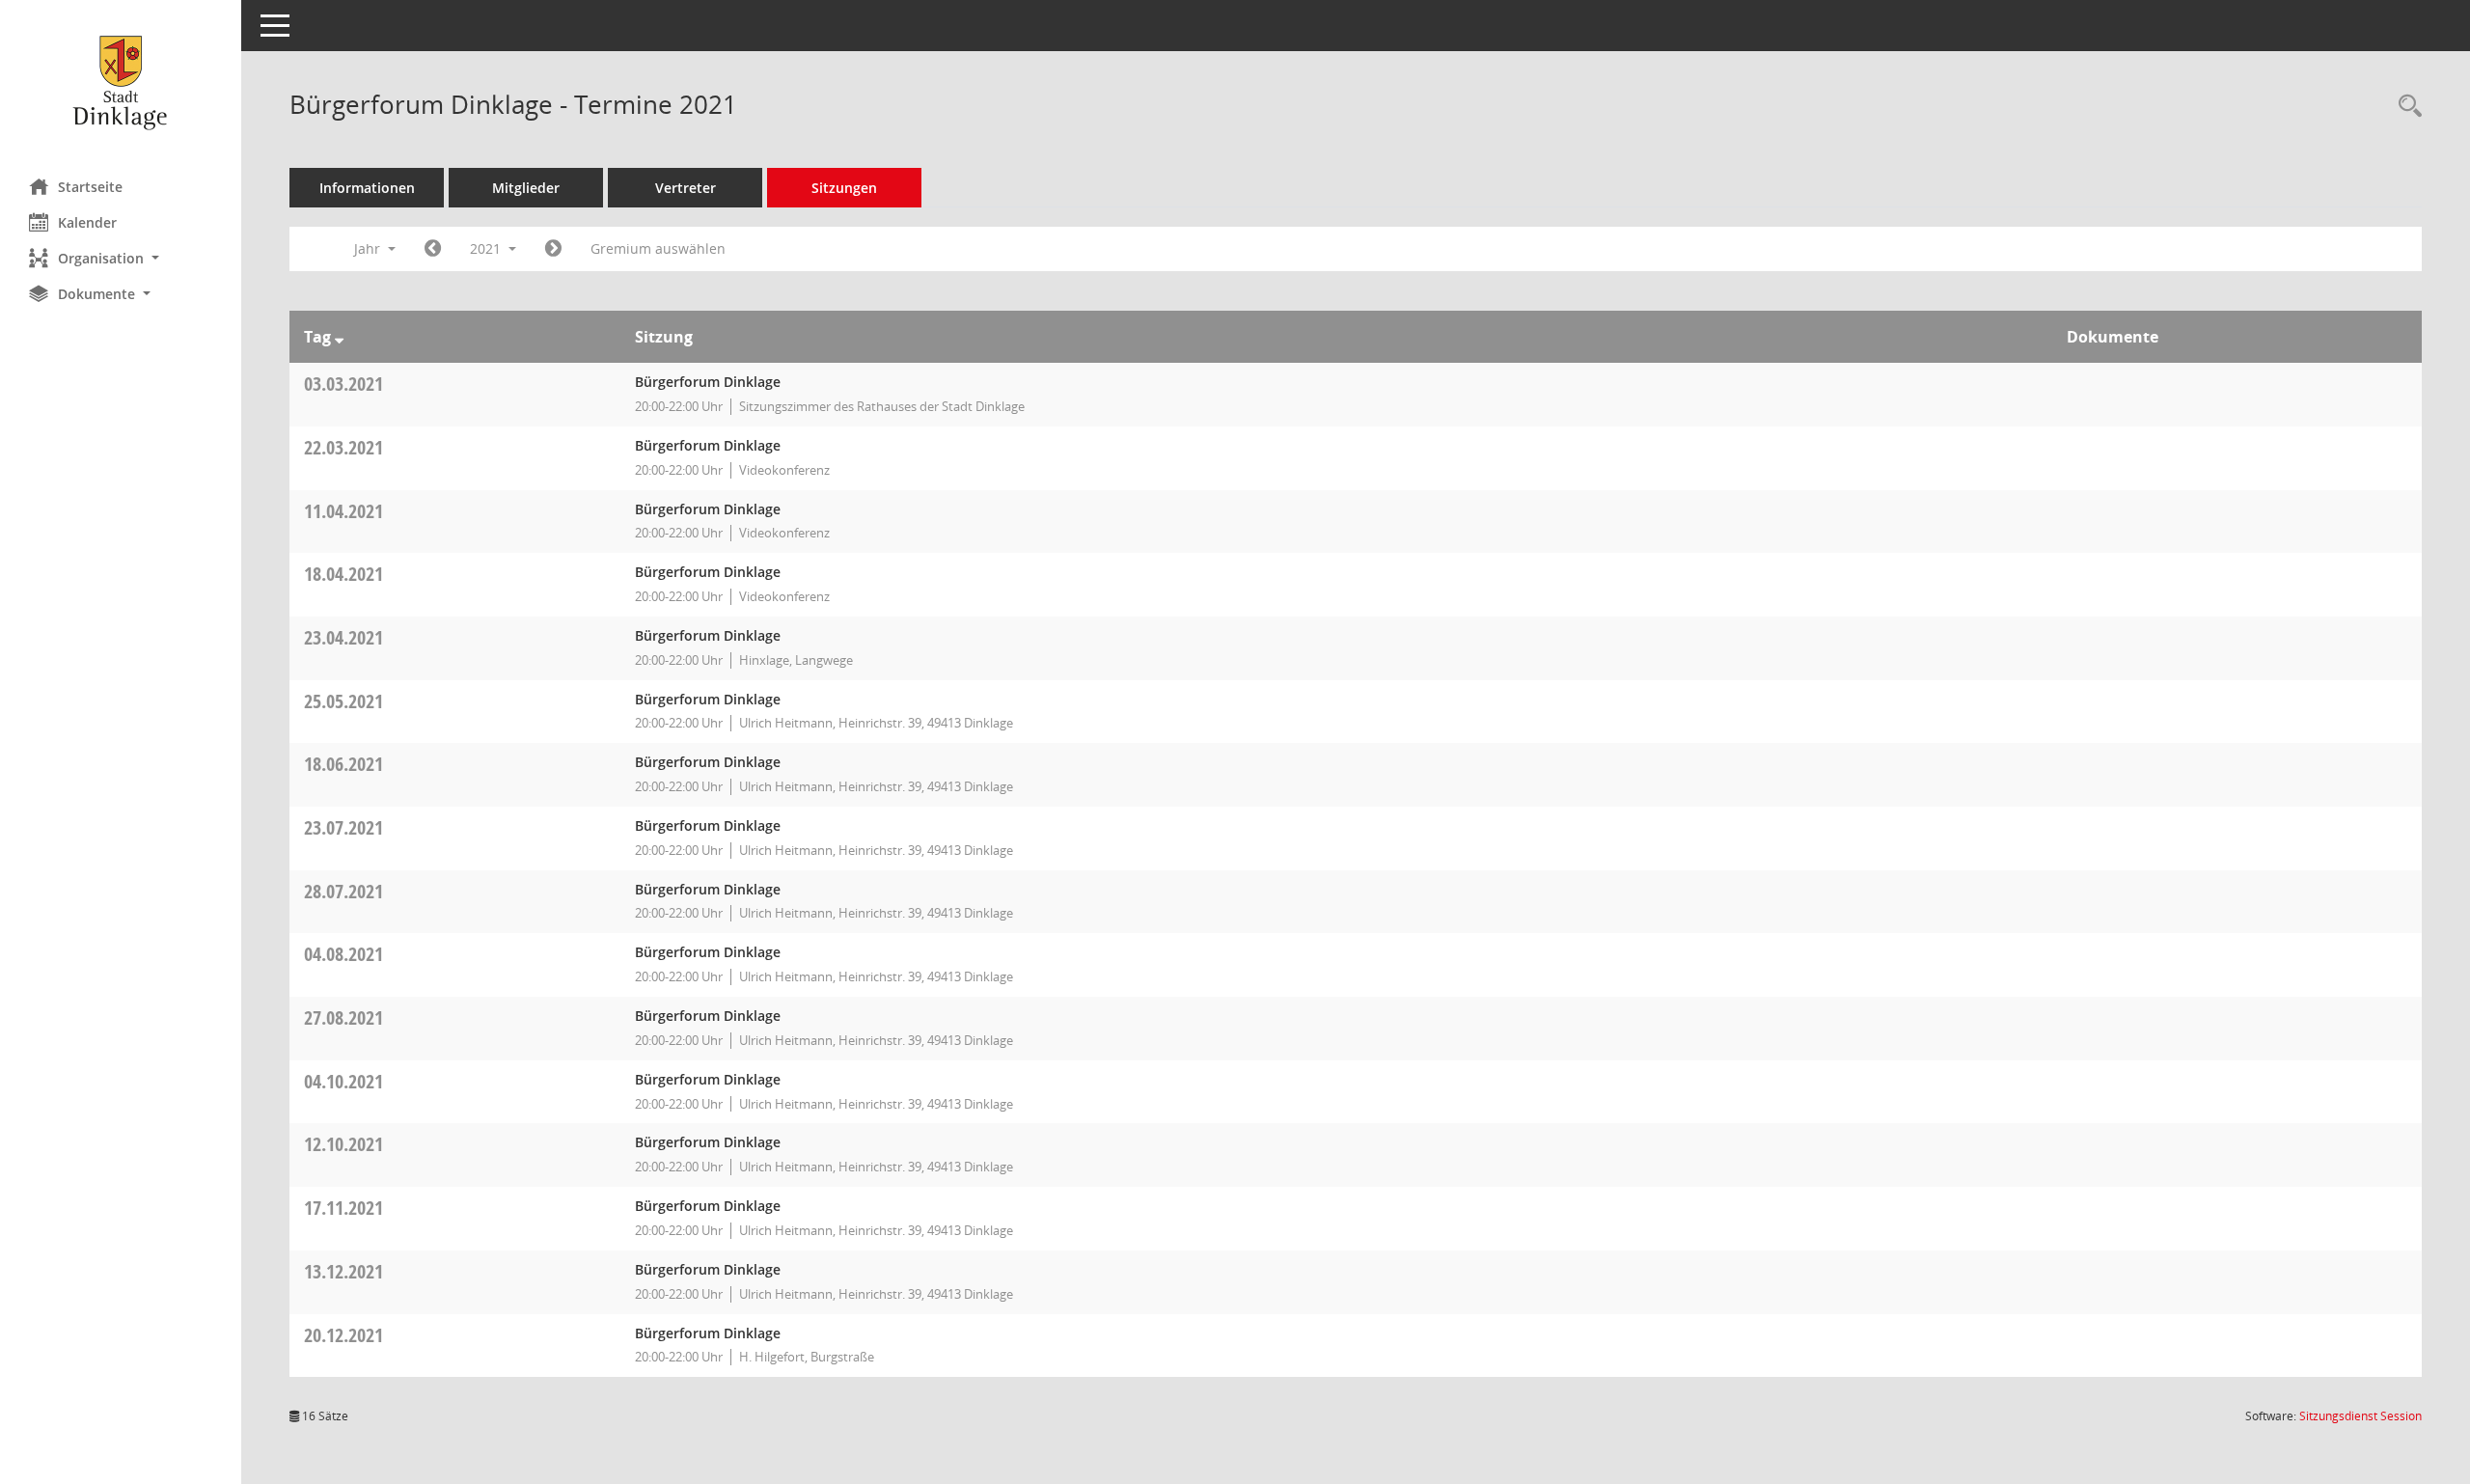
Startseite (90, 187)
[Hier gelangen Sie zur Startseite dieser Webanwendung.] (121, 82)
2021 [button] (487, 248)
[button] (121, 258)
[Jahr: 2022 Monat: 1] (553, 249)
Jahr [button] (369, 248)
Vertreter (686, 188)
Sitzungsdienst (2360, 1416)
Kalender (87, 222)
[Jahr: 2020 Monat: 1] (433, 249)
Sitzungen (844, 188)
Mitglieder (526, 188)
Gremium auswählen (658, 248)
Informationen (367, 188)
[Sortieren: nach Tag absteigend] (339, 337)
